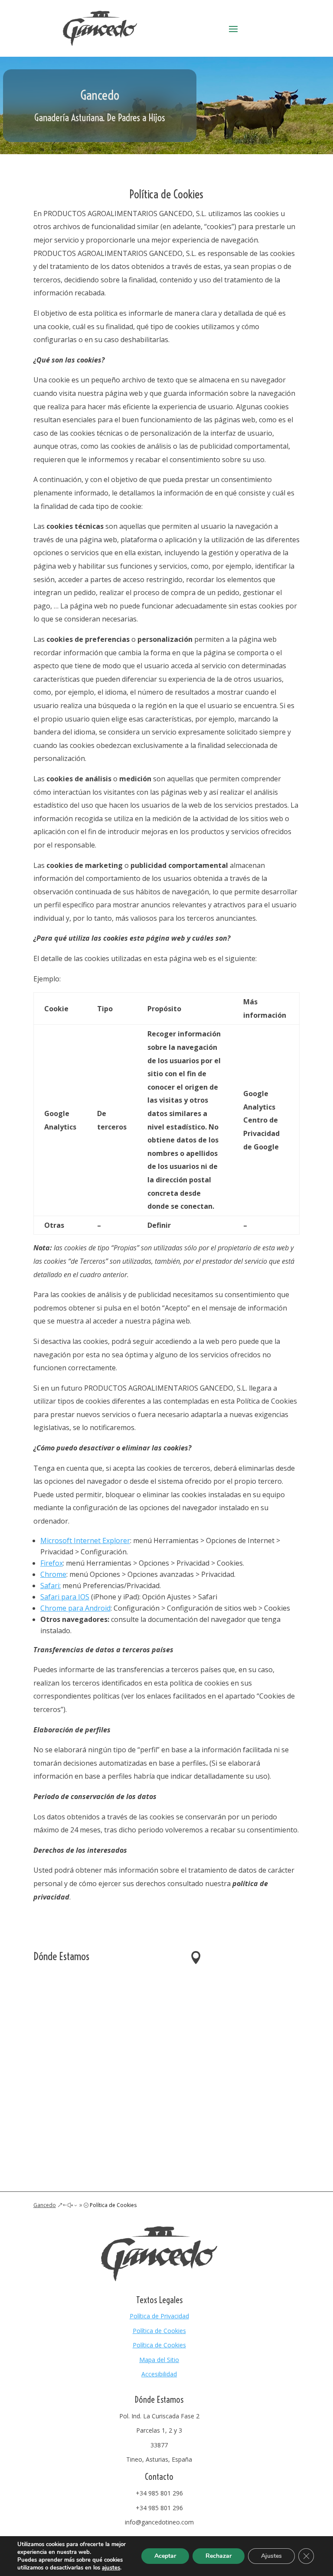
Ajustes (271, 2556)
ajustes (111, 2568)
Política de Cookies (159, 2331)
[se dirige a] (100, 44)
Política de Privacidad (159, 2316)
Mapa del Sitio (159, 2360)
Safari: (51, 1586)
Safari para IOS (65, 1597)
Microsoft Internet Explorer (85, 1540)
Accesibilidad (159, 2374)
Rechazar (219, 2556)
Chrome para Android (75, 1608)
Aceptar (165, 2556)
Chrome (53, 1574)
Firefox (52, 1563)
